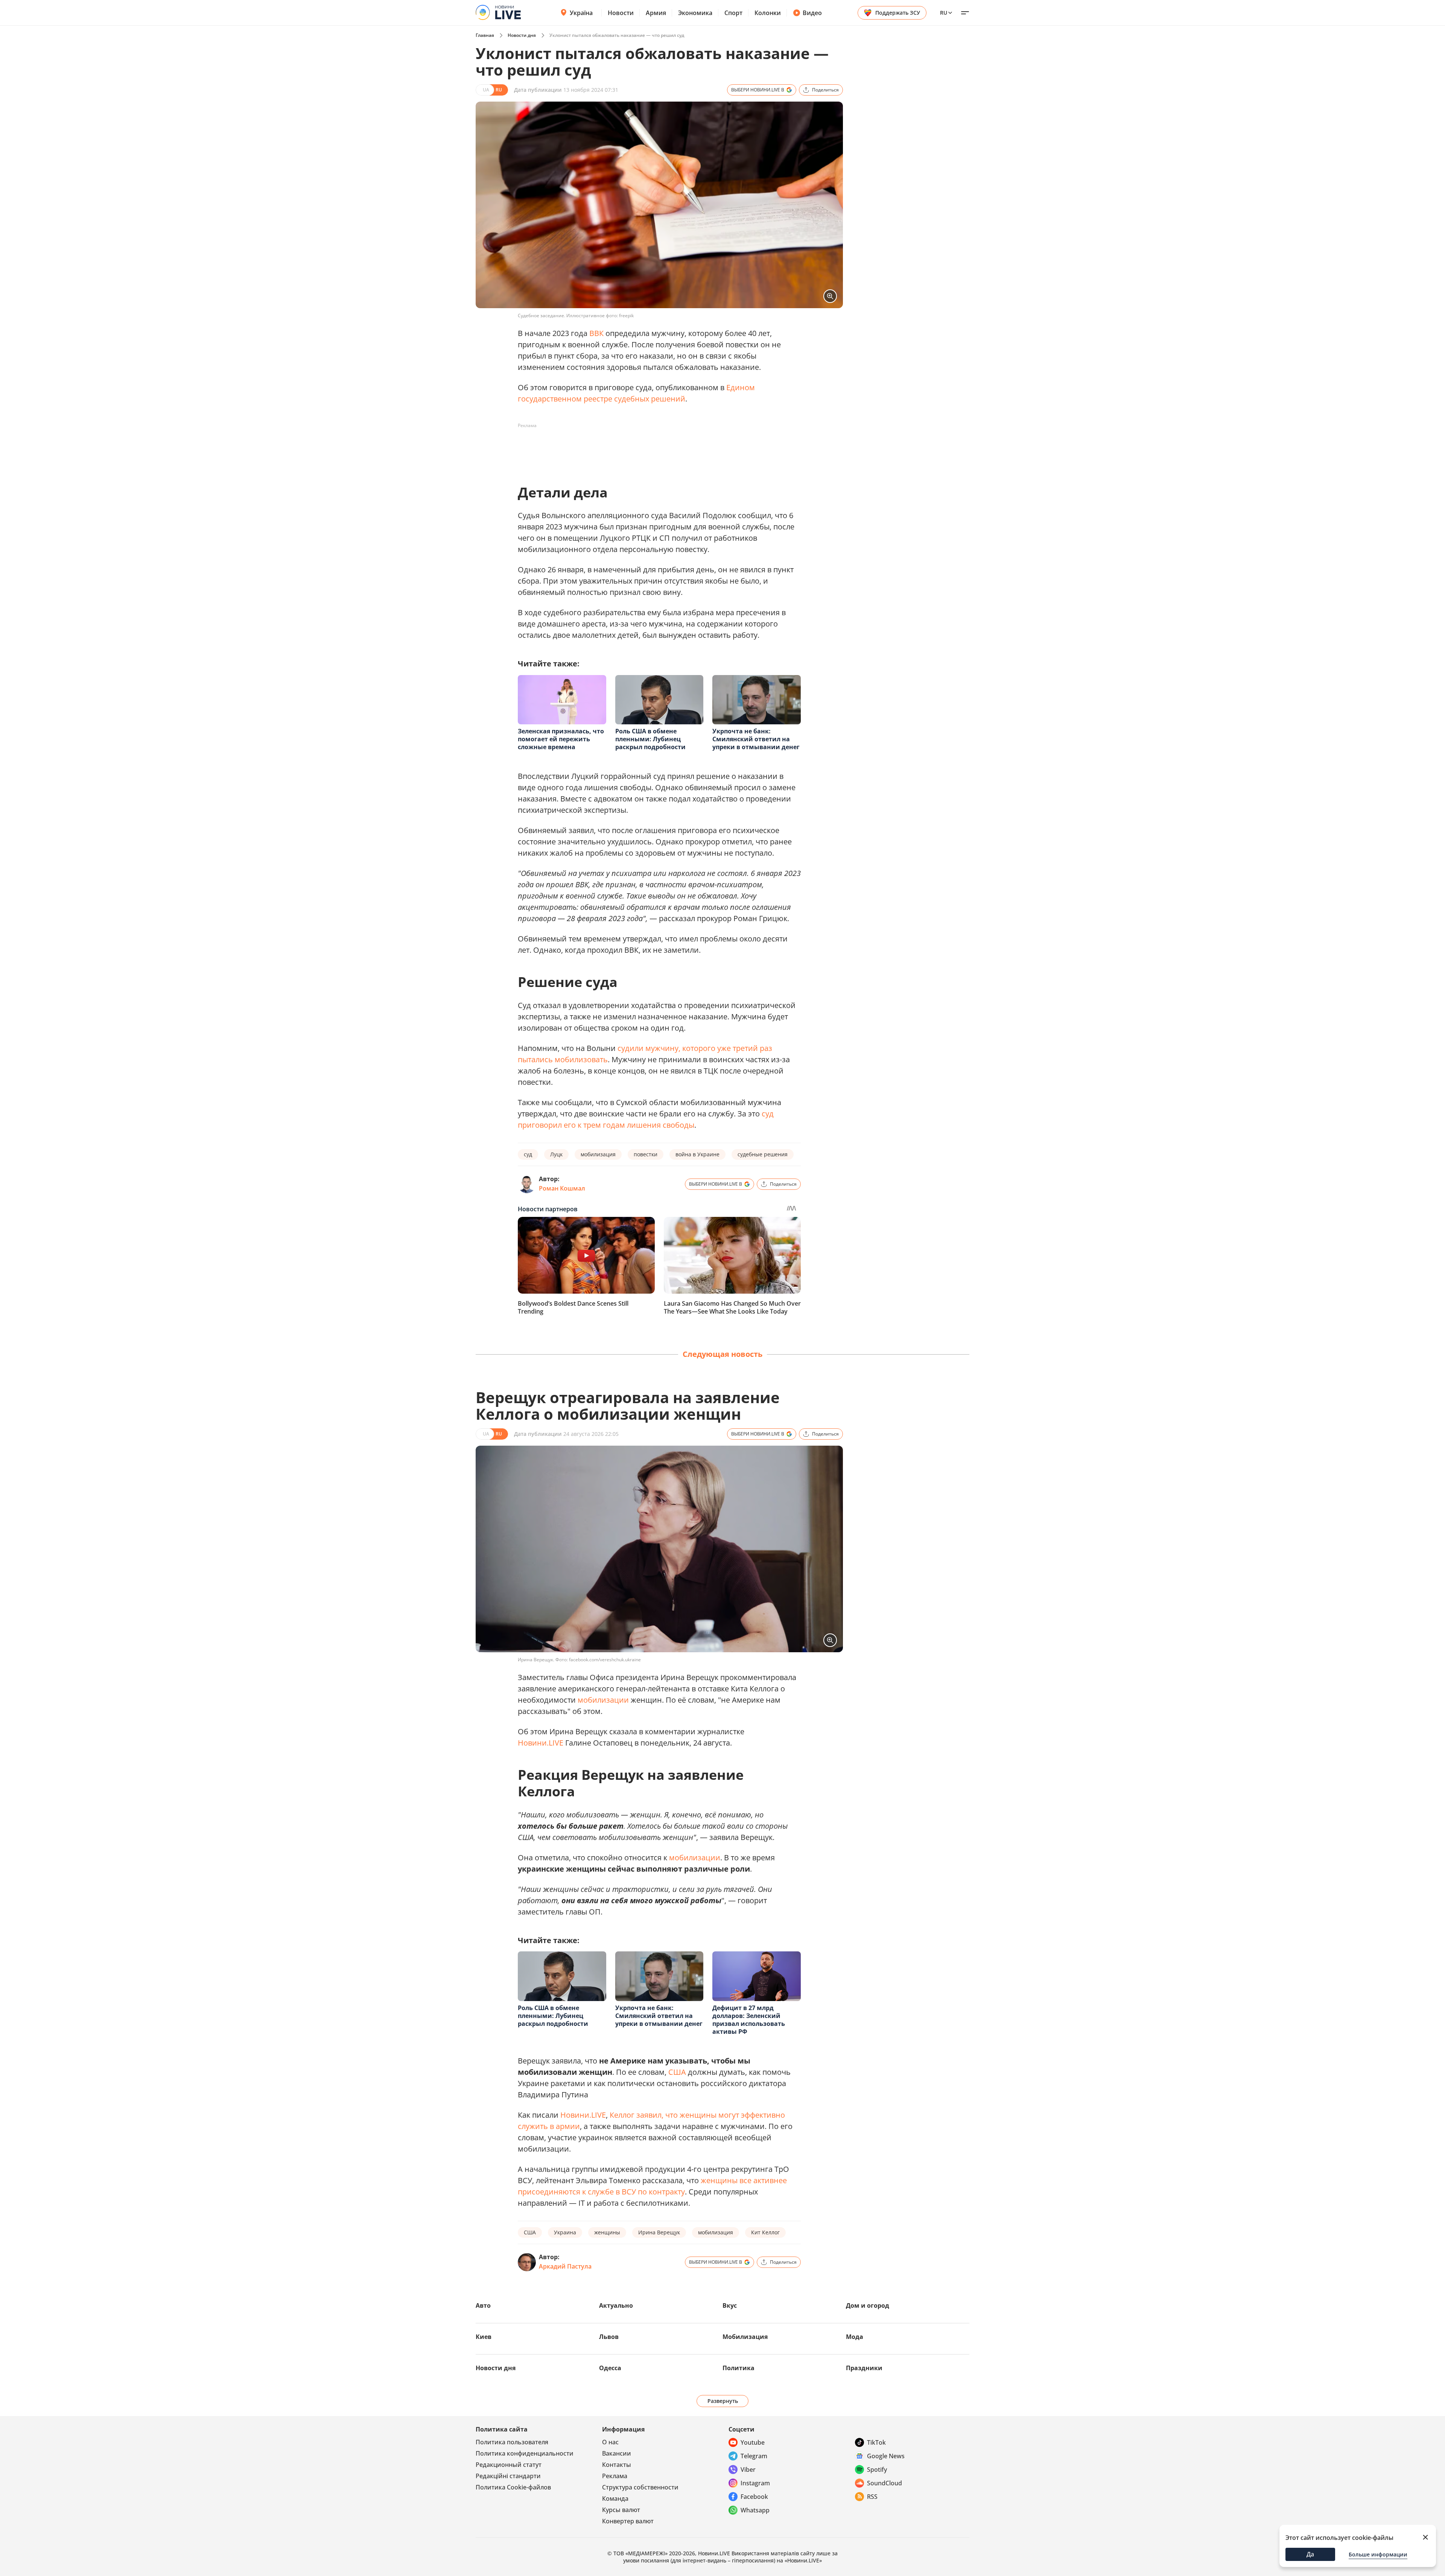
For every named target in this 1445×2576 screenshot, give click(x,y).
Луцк (556, 1154)
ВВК (596, 333)
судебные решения (763, 1154)
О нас (610, 2442)
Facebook (754, 2497)
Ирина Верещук (659, 2232)
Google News (886, 2456)
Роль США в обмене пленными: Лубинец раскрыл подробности (650, 739)
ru (944, 13)
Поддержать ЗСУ (898, 13)
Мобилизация (745, 2337)
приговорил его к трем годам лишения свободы (606, 1125)
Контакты (617, 2465)
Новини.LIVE (541, 1743)
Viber (748, 2470)
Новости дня (522, 35)
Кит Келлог (765, 2232)
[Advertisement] (655, 449)
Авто (483, 2305)
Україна (581, 13)
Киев (484, 2337)
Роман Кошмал (562, 1188)
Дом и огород (868, 2305)
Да (1310, 2554)
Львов (609, 2337)
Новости (621, 13)
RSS (872, 2497)
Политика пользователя (512, 2442)
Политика (738, 2368)
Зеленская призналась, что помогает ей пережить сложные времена (561, 739)
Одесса (610, 2368)
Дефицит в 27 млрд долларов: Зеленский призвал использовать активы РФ (749, 2020)
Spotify (877, 2470)
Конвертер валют (628, 2521)
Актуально (616, 2305)
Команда (615, 2498)
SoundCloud (884, 2483)
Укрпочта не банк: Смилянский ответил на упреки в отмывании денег (756, 739)
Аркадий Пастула (565, 2266)
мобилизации (603, 1700)
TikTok (876, 2442)
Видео (812, 13)
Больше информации (1378, 2554)
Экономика (695, 13)
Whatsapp (755, 2510)
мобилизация (598, 1154)
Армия (656, 13)
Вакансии (617, 2453)
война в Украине (697, 1154)
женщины (607, 2232)
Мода (855, 2337)
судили (630, 1048)
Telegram (754, 2456)
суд (768, 1114)
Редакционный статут (509, 2465)
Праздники (864, 2368)
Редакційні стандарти (508, 2476)
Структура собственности (640, 2487)
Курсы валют (621, 2510)
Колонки (768, 13)
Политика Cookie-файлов (513, 2487)
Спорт (733, 13)
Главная (485, 35)
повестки (646, 1154)
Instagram (755, 2483)
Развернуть (723, 2401)
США (677, 2072)
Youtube (753, 2442)
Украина (565, 2232)
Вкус (730, 2305)
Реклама (615, 2476)
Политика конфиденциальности (525, 2453)
